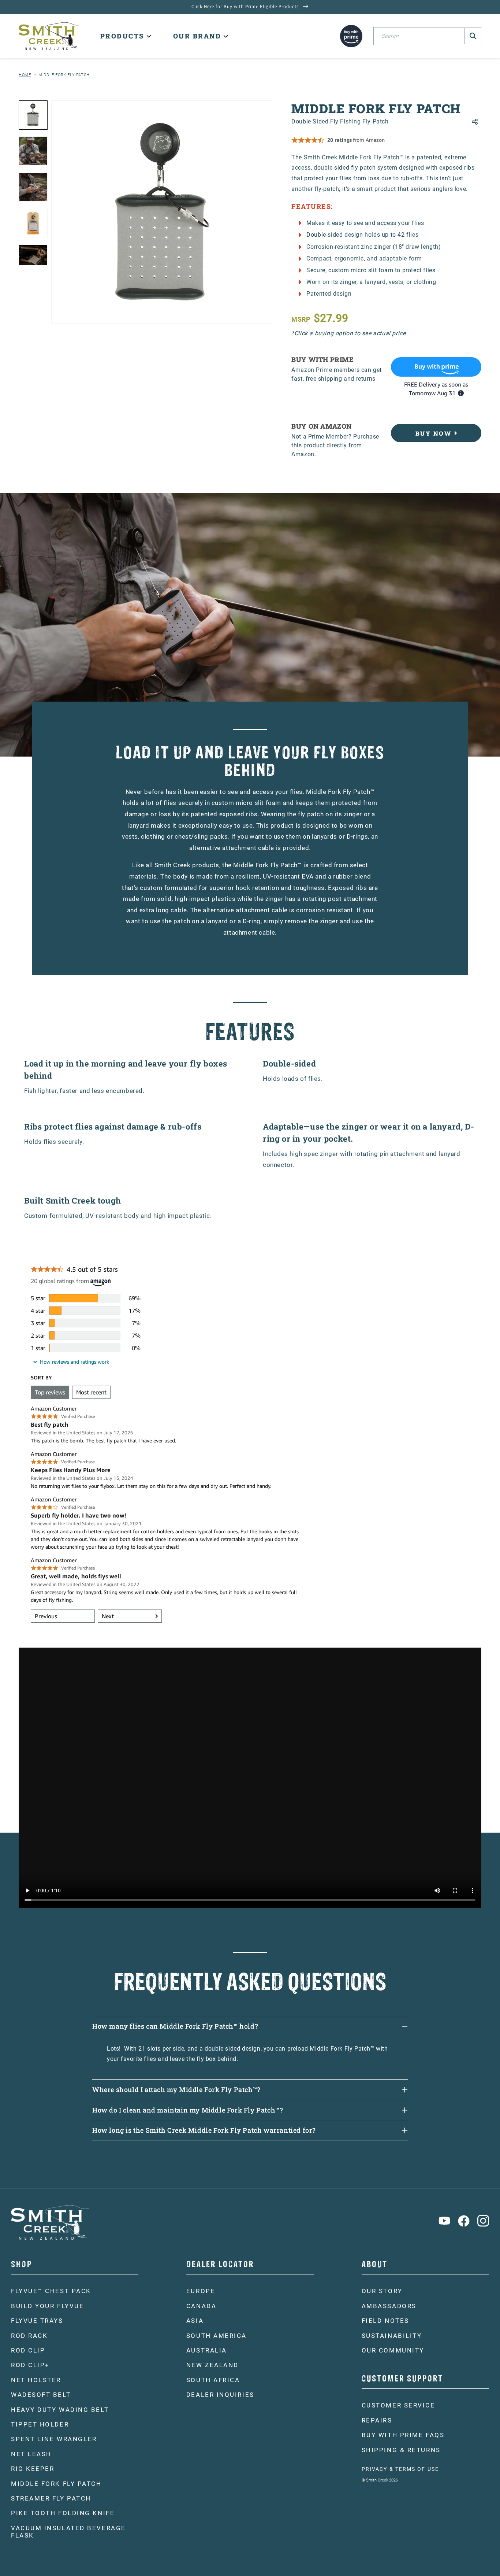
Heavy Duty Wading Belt (60, 2410)
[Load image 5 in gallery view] (33, 259)
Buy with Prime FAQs (403, 2435)
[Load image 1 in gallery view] (33, 115)
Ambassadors (389, 2306)
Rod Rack (29, 2336)
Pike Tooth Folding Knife (63, 2513)
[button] (125, 36)
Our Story (382, 2291)
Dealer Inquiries (220, 2395)
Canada (201, 2306)
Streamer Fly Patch (51, 2498)
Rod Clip (28, 2350)
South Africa (213, 2380)
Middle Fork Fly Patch (64, 75)
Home (25, 75)
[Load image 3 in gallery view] (33, 187)
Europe (201, 2291)
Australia (207, 2350)
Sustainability (392, 2336)
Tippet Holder (40, 2424)
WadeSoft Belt (41, 2395)
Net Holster (36, 2380)
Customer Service (398, 2405)
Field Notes (385, 2321)
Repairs (377, 2420)
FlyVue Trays (37, 2321)
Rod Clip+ (30, 2365)
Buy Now (434, 433)
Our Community (393, 2350)
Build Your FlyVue (47, 2306)
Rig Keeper (33, 2469)
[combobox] (427, 36)
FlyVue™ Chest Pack (51, 2291)
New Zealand (212, 2365)
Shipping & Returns (401, 2450)
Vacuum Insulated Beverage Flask (68, 2532)
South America (217, 2336)
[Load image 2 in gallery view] (33, 151)
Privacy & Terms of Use (400, 2469)
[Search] (473, 36)
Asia (195, 2321)
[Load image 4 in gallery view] (33, 223)
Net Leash (31, 2454)
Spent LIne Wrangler (54, 2439)
